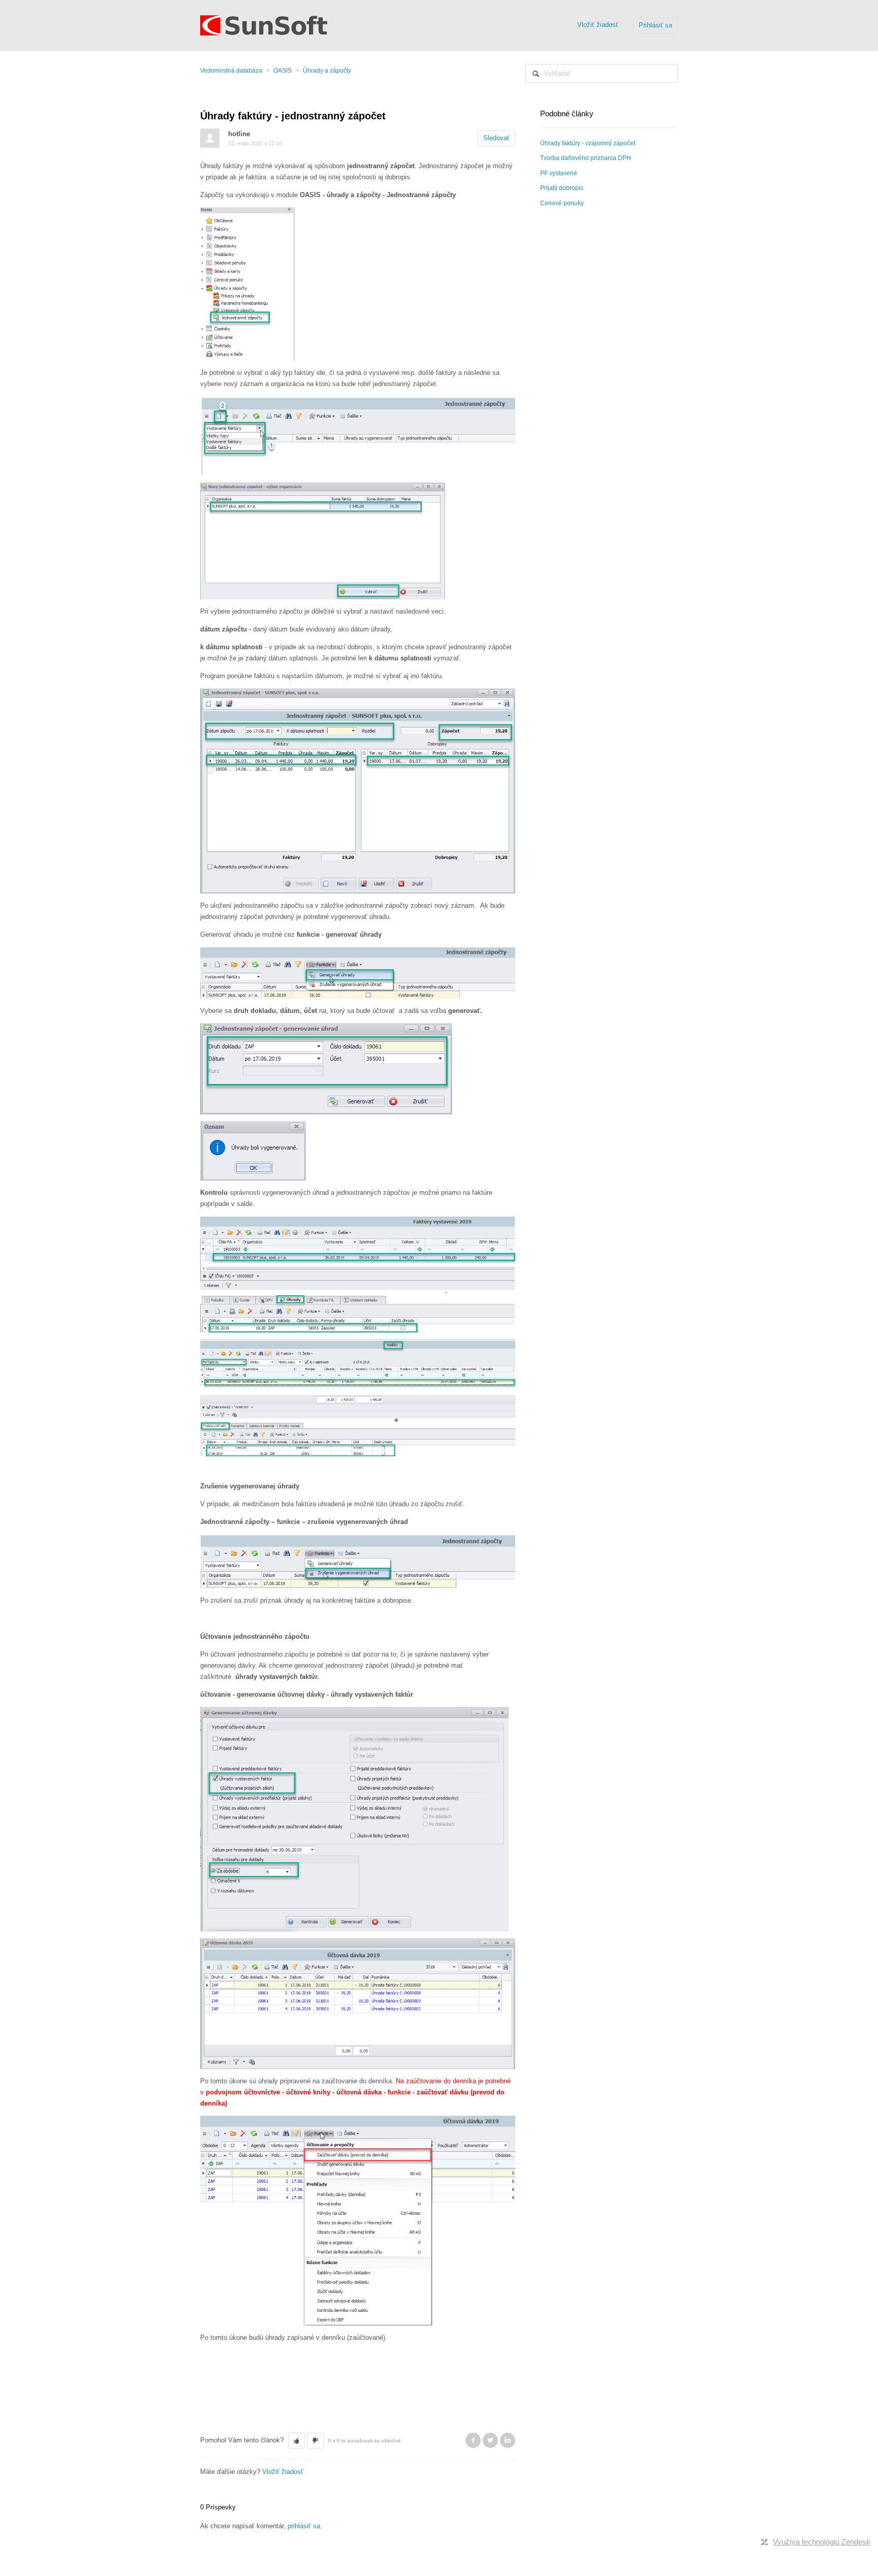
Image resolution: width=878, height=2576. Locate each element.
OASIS (283, 71)
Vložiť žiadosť (598, 25)
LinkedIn (508, 2440)
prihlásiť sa (304, 2526)
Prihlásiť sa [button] (655, 25)
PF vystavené (559, 173)
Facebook (473, 2440)
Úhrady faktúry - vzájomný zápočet (588, 143)
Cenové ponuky (562, 203)
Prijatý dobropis (562, 188)
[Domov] (264, 25)
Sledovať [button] (496, 138)
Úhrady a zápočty (327, 71)
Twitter (490, 2440)
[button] (296, 2441)
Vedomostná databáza (231, 71)
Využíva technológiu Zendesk (822, 2542)
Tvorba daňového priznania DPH (586, 158)
